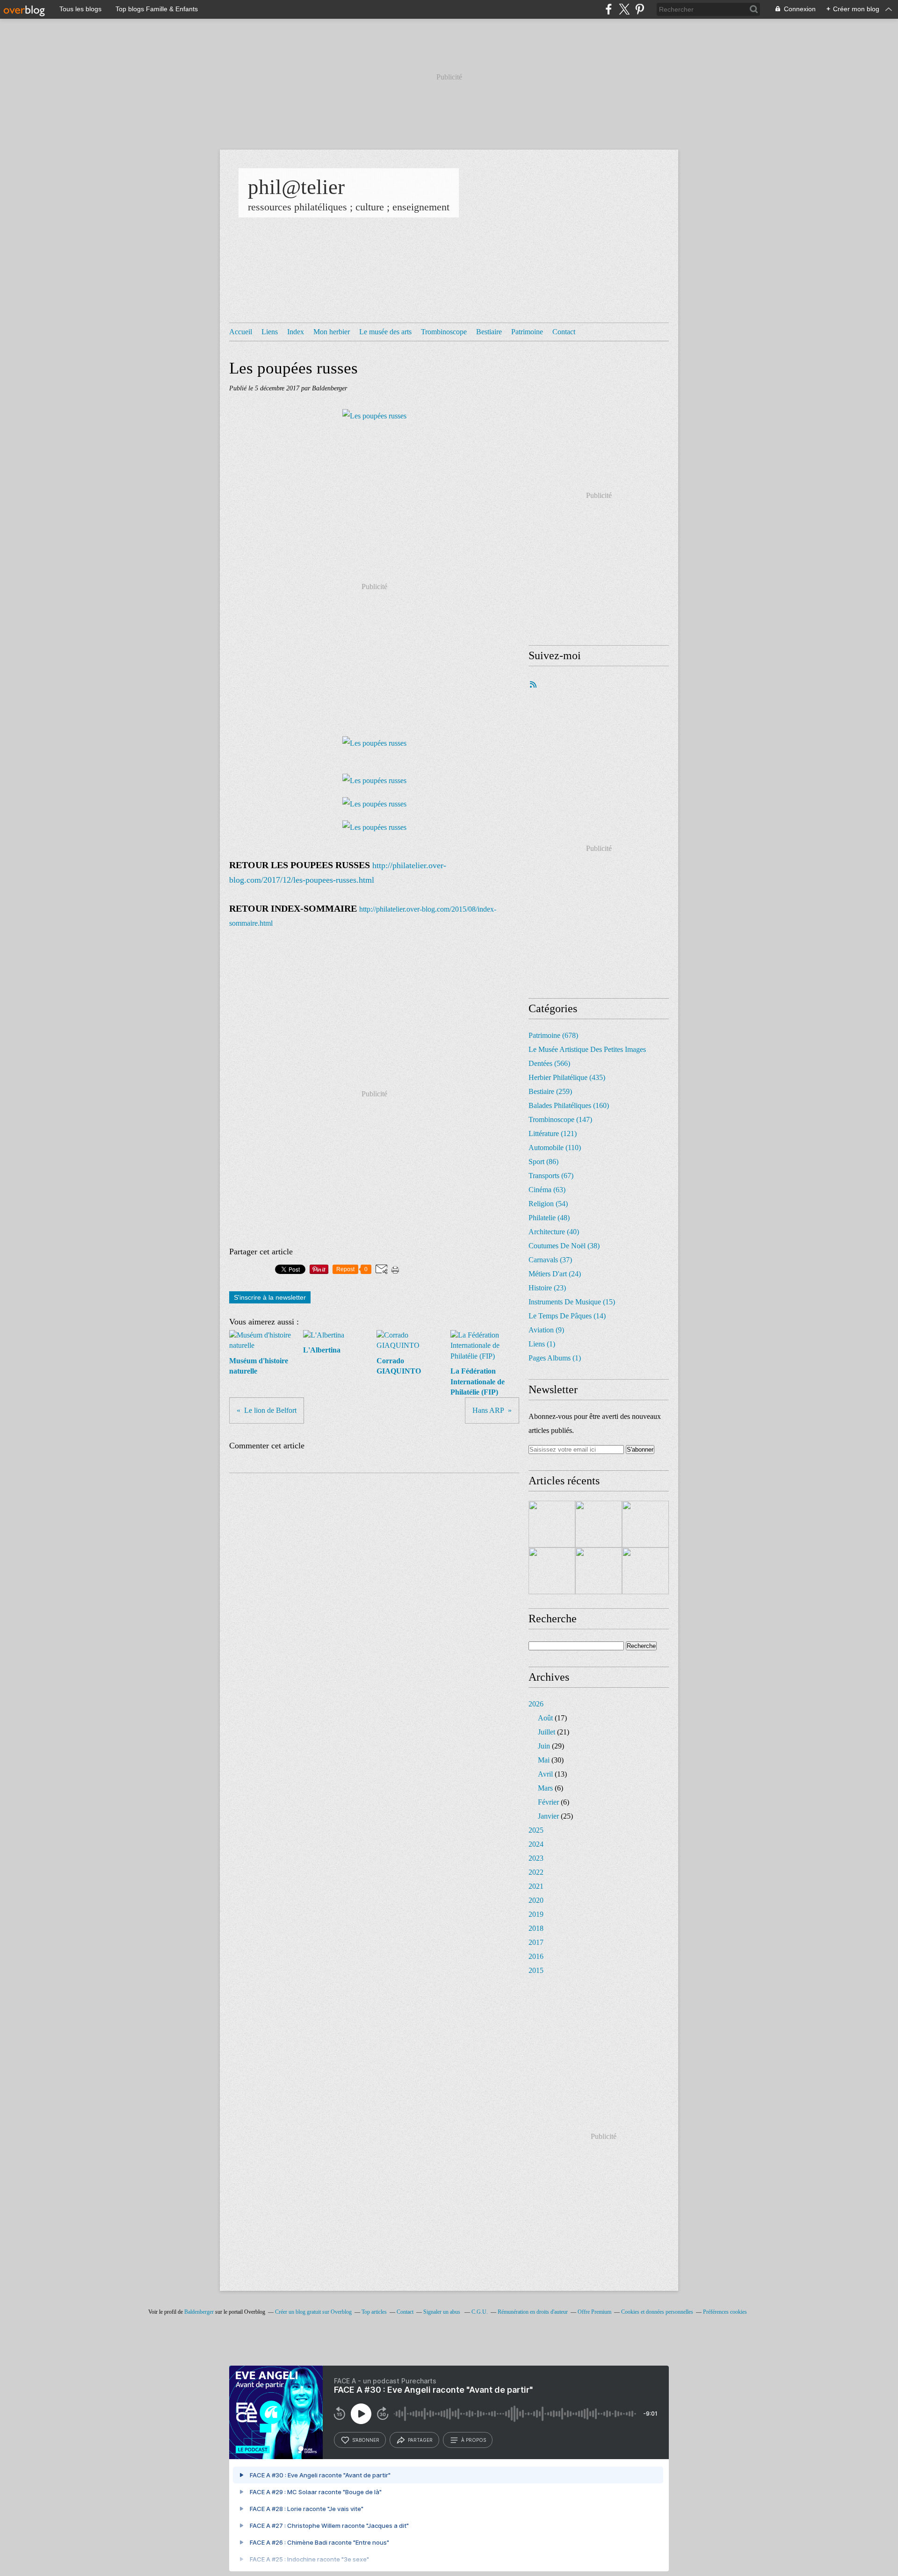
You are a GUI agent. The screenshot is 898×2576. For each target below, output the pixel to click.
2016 (536, 1956)
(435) (567, 1077)
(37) (550, 1260)
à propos (474, 2440)
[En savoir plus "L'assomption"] (645, 1571)
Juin (544, 1746)
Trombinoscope (444, 332)
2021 (536, 1886)
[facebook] (609, 9)
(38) (564, 1246)
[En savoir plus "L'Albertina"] (599, 1524)
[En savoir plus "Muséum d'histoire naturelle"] (552, 1524)
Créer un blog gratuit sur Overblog (313, 2312)
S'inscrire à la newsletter (270, 1297)
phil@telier (296, 187)
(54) (548, 1204)
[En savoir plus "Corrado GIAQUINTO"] (645, 1524)
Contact (564, 332)
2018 (536, 1928)
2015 (536, 1970)
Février (548, 1802)
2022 (536, 1872)
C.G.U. (480, 2312)
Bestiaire (489, 332)
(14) (567, 1316)
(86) (543, 1162)
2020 (536, 1900)
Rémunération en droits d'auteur (533, 2312)
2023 (536, 1858)
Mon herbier (332, 332)
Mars (545, 1788)
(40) (554, 1232)
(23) (547, 1288)
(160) (569, 1105)
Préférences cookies (725, 2312)
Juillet (547, 1732)
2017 (536, 1942)
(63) (547, 1190)
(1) (542, 1344)
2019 (536, 1914)
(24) (555, 1274)
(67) (551, 1176)
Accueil (241, 332)
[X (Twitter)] (624, 9)
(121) (553, 1133)
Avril (545, 1774)
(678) (553, 1035)
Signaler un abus (442, 2312)
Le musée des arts (385, 332)
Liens (270, 332)
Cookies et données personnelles (657, 2312)
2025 (536, 1830)
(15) (572, 1302)
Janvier (548, 1816)
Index (296, 332)
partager (420, 2440)
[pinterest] (640, 9)
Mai (544, 1760)
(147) (560, 1119)
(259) (550, 1091)
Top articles (374, 2312)
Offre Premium (594, 2312)
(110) (555, 1148)
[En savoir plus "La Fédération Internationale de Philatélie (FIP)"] (552, 1571)
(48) (549, 1218)
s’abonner (366, 2440)
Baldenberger (199, 2312)
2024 (536, 1844)
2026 (536, 1704)
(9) (546, 1330)
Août (545, 1718)
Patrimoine (527, 332)
